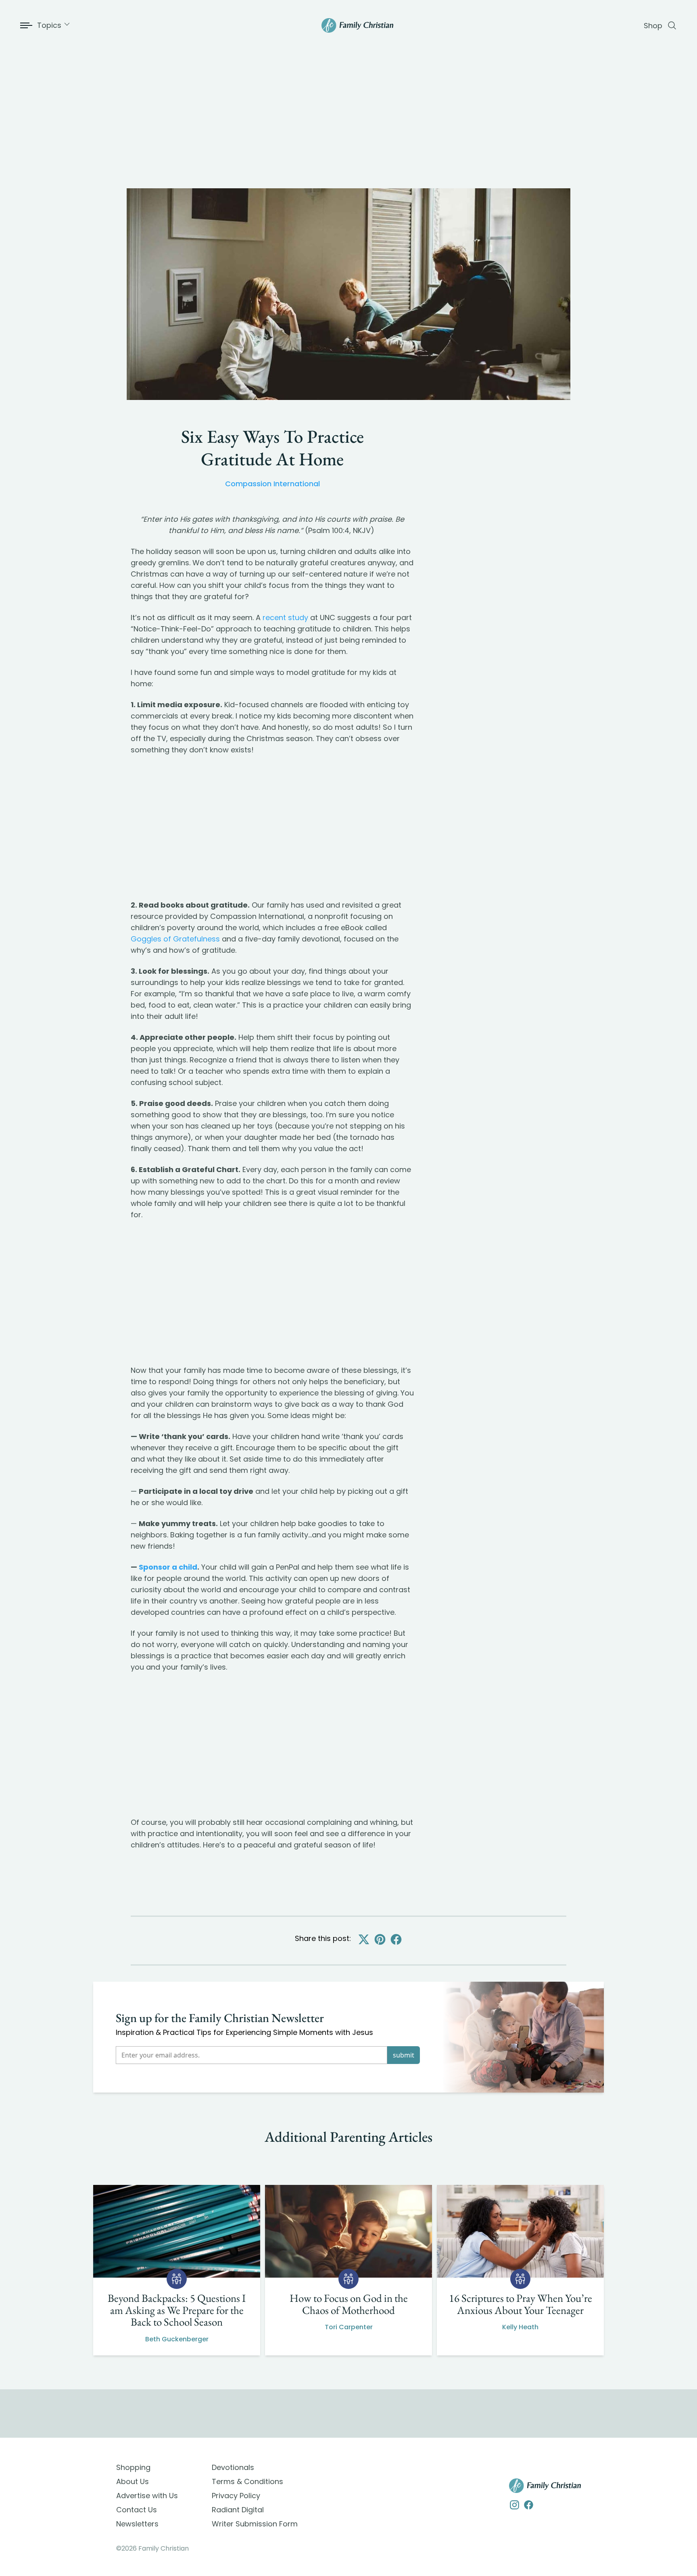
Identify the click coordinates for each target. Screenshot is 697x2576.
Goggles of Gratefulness (175, 939)
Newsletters (137, 2524)
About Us (133, 2481)
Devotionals (233, 2467)
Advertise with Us (147, 2496)
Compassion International (272, 484)
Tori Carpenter (349, 2327)
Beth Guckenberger (177, 2339)
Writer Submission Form (255, 2524)
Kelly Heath (520, 2327)
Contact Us (137, 2510)
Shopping (133, 2467)
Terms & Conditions (247, 2481)
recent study (285, 617)
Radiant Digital (238, 2510)
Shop (653, 26)
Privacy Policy (236, 2496)
